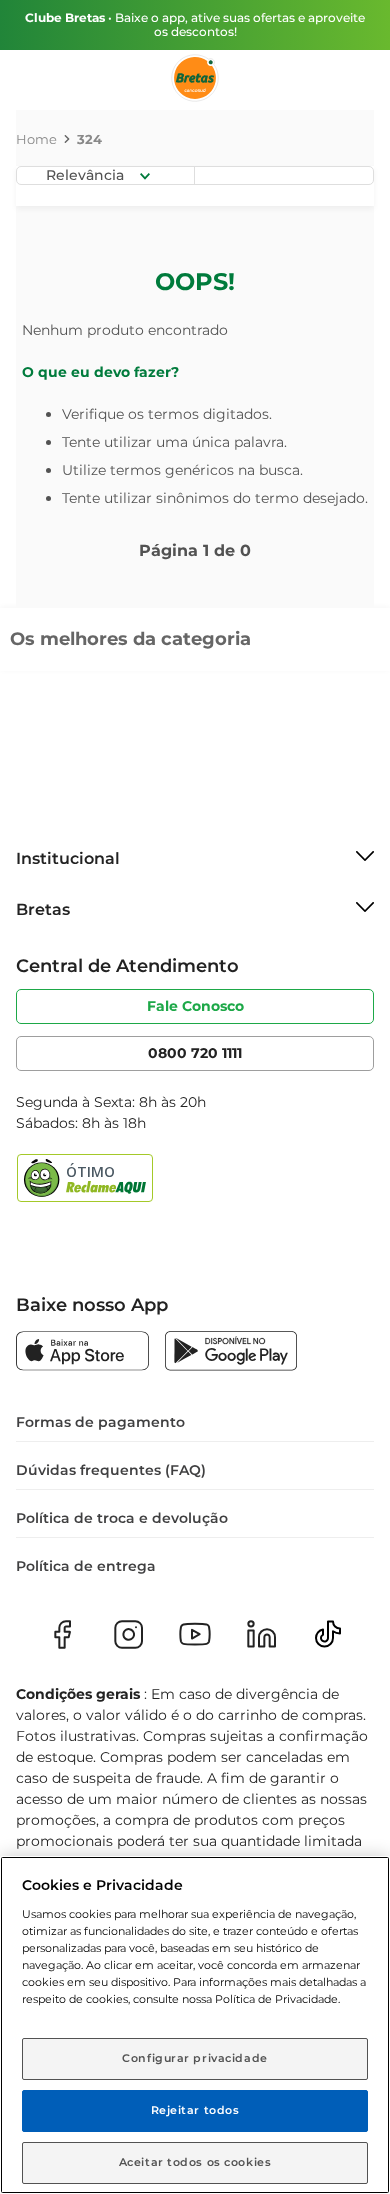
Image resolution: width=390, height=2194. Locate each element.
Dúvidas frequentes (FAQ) (111, 1470)
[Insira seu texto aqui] (82, 1353)
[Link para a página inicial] (36, 139)
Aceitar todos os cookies (195, 2162)
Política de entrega (86, 1566)
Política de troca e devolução (122, 1518)
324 (89, 139)
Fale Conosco (195, 1006)
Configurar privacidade (195, 2058)
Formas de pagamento (100, 1422)
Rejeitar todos (195, 2110)
